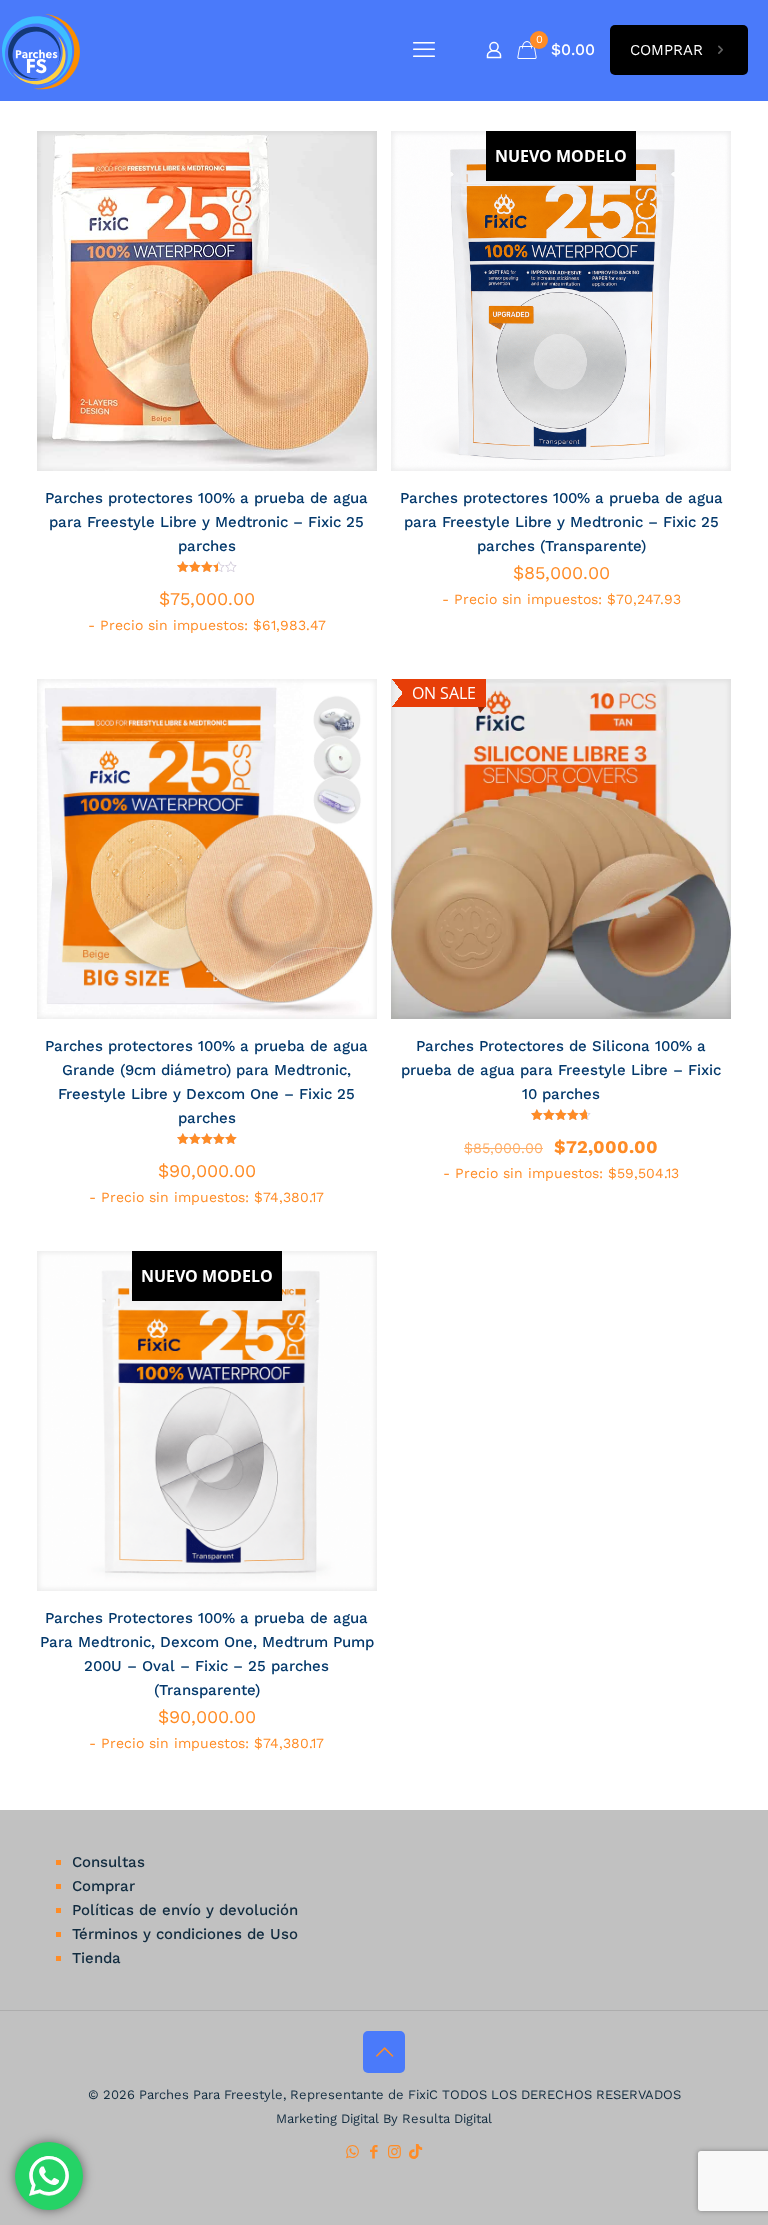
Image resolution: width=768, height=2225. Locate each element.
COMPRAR (666, 50)
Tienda (96, 1958)
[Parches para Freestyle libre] (41, 50)
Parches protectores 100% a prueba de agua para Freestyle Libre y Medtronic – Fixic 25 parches (206, 522)
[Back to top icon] (384, 2052)
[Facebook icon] (373, 2152)
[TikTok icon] (415, 2152)
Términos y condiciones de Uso (185, 1934)
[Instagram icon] (394, 2152)
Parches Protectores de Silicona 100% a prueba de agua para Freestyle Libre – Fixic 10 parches (561, 1070)
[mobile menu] (424, 50)
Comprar (103, 1886)
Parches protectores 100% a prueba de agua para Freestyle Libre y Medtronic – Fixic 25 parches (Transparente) (561, 522)
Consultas (108, 1862)
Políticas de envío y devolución (185, 1910)
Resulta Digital (447, 2118)
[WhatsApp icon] (352, 2152)
